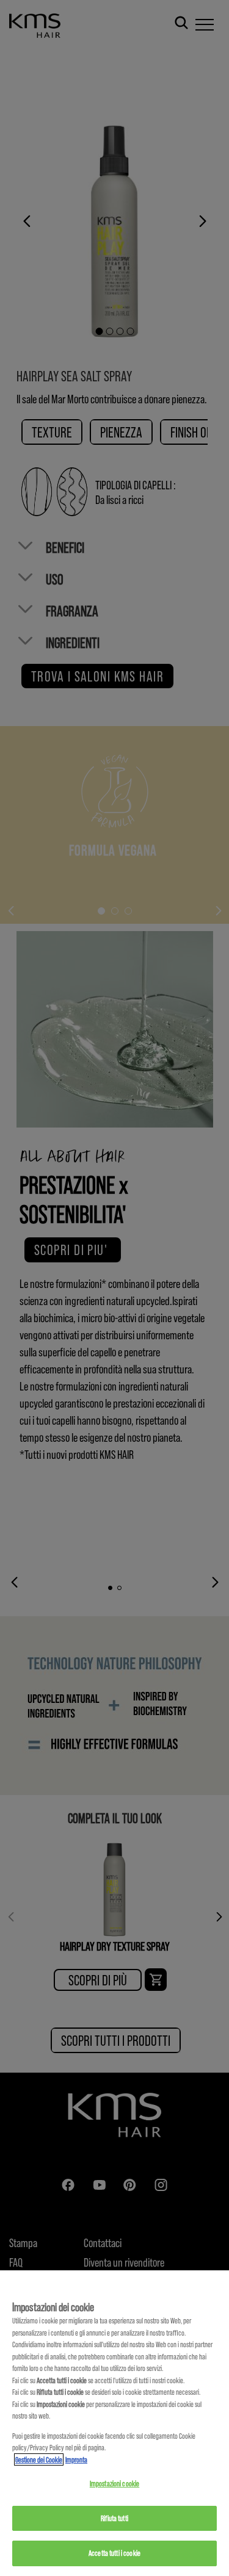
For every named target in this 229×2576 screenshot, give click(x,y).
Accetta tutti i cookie (114, 2553)
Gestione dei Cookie (39, 2459)
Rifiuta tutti (114, 2518)
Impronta (76, 2459)
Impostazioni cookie (114, 2483)
